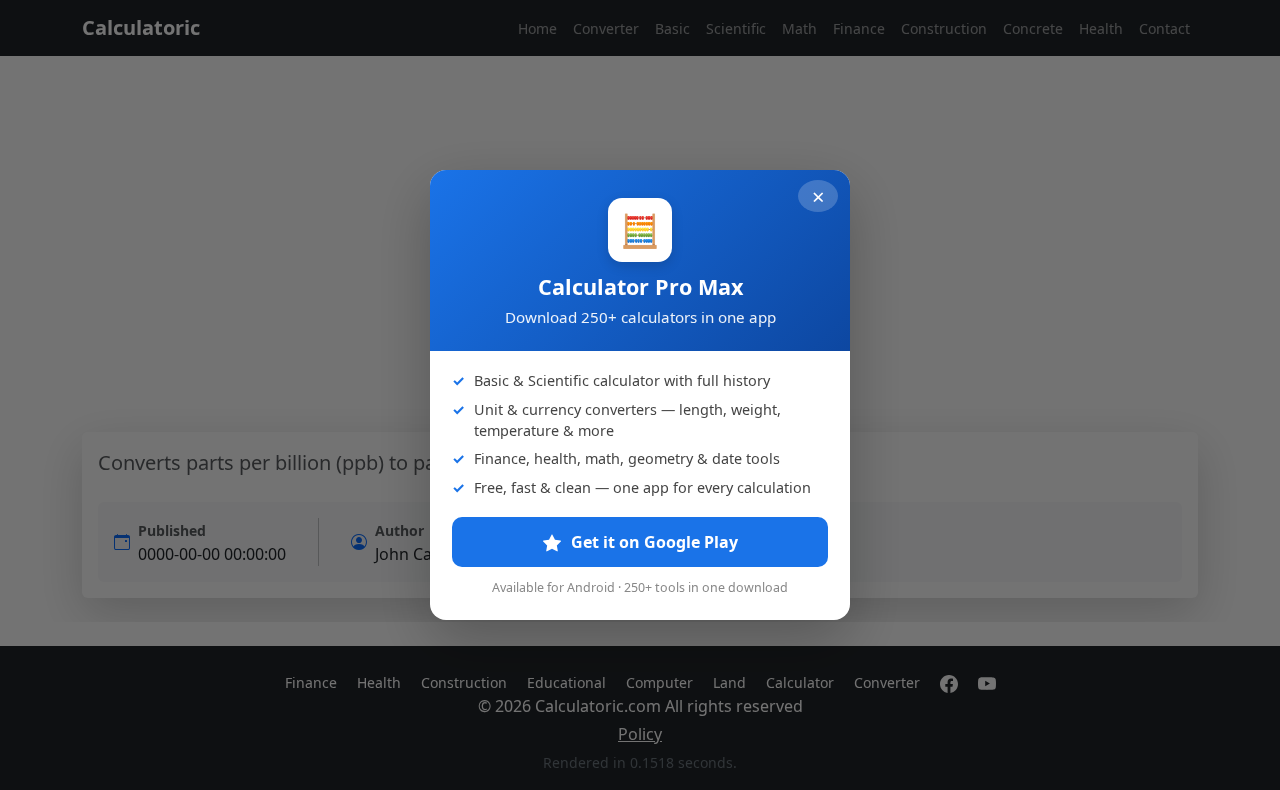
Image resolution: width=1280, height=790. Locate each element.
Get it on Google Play (652, 542)
